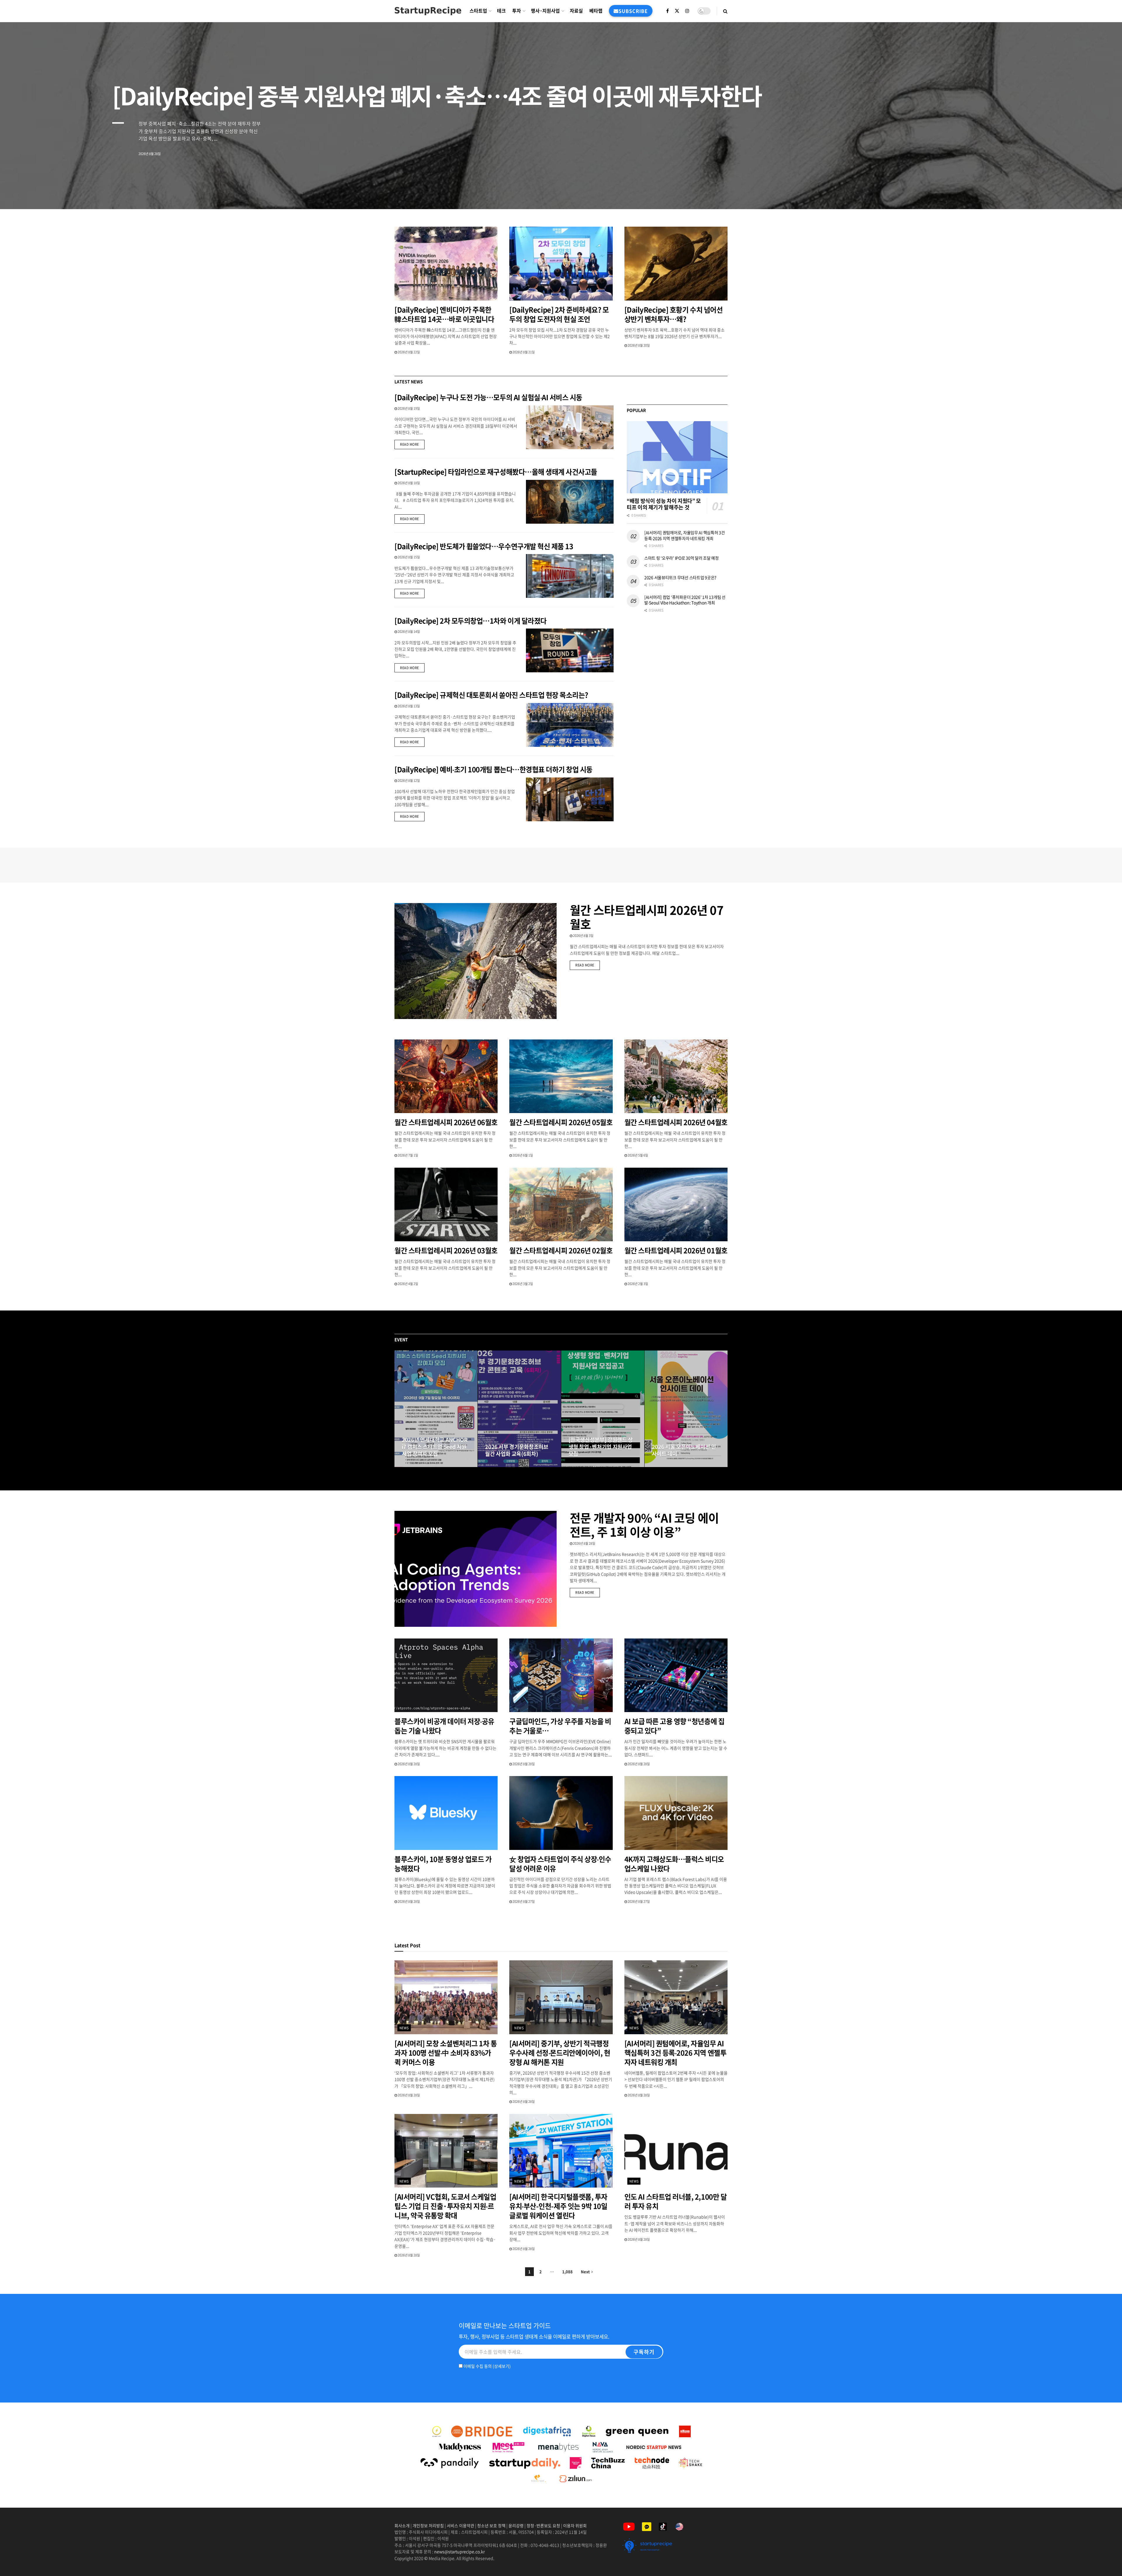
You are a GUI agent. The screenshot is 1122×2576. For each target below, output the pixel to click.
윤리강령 (516, 2525)
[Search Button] (725, 11)
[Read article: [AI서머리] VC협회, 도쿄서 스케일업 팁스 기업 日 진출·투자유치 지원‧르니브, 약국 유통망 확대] (446, 2151)
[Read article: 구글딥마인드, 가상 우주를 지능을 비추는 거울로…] (561, 1675)
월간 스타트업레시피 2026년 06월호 (446, 1122)
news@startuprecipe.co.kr (459, 2551)
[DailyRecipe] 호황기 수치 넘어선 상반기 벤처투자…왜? (673, 314)
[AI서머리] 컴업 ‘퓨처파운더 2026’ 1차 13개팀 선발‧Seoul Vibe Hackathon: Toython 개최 (685, 600)
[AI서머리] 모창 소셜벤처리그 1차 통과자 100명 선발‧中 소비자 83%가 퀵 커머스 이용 (446, 2053)
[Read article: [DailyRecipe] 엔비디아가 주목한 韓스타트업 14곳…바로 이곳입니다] (446, 264)
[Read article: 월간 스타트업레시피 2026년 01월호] (676, 1205)
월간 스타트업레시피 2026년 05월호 (561, 1122)
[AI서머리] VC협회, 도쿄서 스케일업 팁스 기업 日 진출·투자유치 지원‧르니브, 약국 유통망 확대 (445, 2206)
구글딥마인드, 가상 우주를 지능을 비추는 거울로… (560, 1726)
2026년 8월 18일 (408, 483)
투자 (517, 11)
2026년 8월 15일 (408, 557)
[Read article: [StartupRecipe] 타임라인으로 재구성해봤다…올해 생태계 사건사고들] (570, 502)
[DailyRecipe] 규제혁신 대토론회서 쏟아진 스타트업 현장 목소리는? (492, 695)
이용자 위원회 (575, 2525)
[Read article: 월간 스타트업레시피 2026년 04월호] (676, 1076)
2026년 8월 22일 (408, 352)
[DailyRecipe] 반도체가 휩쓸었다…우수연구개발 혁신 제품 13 (484, 546)
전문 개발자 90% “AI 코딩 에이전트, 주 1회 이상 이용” (644, 1525)
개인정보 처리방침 (428, 2525)
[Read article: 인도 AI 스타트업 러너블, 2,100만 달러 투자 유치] (676, 2151)
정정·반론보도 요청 (543, 2525)
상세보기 (502, 2366)
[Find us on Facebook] (668, 11)
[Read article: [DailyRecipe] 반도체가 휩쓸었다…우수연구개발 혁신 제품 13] (570, 576)
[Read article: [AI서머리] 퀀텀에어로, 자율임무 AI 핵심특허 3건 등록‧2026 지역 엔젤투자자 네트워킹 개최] (676, 1997)
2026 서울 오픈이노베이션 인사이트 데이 (684, 1450)
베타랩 (596, 11)
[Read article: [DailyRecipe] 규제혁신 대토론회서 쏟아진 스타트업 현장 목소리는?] (570, 725)
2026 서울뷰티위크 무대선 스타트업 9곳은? (680, 577)
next (1097, 191)
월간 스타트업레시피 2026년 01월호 (676, 1250)
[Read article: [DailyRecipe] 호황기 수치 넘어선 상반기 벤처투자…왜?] (676, 264)
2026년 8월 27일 (583, 1465)
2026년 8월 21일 (523, 352)
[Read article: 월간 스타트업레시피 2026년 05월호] (561, 1076)
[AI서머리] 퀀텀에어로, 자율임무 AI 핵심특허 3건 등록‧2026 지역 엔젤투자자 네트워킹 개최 (685, 535)
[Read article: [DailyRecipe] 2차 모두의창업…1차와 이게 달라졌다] (570, 650)
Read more (412, 444)
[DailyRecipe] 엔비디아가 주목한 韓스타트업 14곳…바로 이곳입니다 (444, 314)
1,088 (567, 2272)
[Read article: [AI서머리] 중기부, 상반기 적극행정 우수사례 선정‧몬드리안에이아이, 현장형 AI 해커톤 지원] (561, 1997)
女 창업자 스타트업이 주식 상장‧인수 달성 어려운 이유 (560, 1864)
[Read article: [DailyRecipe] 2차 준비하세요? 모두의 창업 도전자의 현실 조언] (561, 264)
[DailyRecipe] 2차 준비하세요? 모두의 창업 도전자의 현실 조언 (559, 314)
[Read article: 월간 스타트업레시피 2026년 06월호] (446, 1076)
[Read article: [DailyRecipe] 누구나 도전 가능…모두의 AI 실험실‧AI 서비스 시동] (570, 427)
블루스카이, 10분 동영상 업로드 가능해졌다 (443, 1864)
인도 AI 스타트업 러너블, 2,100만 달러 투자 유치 (676, 2201)
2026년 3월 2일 (522, 1284)
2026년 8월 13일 (408, 706)
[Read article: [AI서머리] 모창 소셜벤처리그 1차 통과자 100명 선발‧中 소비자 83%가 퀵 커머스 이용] (446, 1997)
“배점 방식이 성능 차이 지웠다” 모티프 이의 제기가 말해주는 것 (664, 504)
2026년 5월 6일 (638, 1155)
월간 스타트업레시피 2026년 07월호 (647, 917)
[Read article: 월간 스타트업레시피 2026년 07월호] (476, 961)
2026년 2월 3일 (638, 1284)
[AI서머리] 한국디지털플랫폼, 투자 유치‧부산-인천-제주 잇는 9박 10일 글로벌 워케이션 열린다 (558, 2206)
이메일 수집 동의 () (487, 2366)
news (404, 2028)
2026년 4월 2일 (408, 1284)
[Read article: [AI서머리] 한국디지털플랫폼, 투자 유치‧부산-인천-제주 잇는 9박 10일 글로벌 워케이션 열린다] (561, 2151)
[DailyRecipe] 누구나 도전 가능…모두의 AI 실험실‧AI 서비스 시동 (488, 397)
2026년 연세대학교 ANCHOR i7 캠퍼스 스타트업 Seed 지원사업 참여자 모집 (435, 1447)
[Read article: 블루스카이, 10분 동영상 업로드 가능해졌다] (446, 1813)
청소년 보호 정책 (491, 2525)
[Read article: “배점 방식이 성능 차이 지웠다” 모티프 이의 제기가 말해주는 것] (677, 457)
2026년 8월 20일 (638, 345)
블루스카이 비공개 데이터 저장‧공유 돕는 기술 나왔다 (444, 1726)
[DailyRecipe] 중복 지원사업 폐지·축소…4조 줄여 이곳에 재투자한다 (437, 95)
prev (1074, 191)
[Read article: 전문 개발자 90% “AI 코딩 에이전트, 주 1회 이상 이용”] (476, 1569)
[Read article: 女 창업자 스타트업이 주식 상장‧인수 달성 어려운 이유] (561, 1813)
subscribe (633, 11)
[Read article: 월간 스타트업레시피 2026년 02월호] (561, 1205)
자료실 (576, 11)
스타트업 (478, 11)
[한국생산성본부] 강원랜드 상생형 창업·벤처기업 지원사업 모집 (601, 1447)
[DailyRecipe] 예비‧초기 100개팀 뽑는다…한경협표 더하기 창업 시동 (494, 769)
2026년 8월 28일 (416, 1465)
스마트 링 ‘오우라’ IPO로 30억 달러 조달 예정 (682, 558)
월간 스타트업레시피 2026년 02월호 (561, 1250)
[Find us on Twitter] (677, 11)
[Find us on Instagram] (687, 11)
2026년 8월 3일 (583, 936)
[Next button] (723, 1409)
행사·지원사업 (545, 11)
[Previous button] (399, 1409)
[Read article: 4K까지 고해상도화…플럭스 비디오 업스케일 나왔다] (676, 1813)
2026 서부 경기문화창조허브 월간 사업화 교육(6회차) (517, 1450)
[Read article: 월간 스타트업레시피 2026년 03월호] (446, 1205)
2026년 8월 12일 (408, 781)
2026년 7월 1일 (408, 1155)
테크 (501, 11)
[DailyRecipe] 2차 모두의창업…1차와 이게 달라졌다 (471, 621)
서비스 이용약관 (460, 2525)
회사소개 (402, 2525)
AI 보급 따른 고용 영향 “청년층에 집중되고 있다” (674, 1726)
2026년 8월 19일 (408, 408)
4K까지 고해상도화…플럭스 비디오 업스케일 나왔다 (674, 1864)
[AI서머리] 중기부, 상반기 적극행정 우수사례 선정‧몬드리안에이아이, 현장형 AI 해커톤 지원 (560, 2053)
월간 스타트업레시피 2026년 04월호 (676, 1122)
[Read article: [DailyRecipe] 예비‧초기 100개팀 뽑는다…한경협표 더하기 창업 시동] (570, 799)
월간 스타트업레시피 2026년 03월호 (446, 1250)
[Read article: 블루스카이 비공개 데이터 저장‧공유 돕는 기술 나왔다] (446, 1675)
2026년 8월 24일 (666, 1465)
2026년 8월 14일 (408, 632)
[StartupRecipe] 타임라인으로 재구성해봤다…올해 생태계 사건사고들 (496, 472)
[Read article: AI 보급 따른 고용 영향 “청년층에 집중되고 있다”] (676, 1675)
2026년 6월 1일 (522, 1155)
